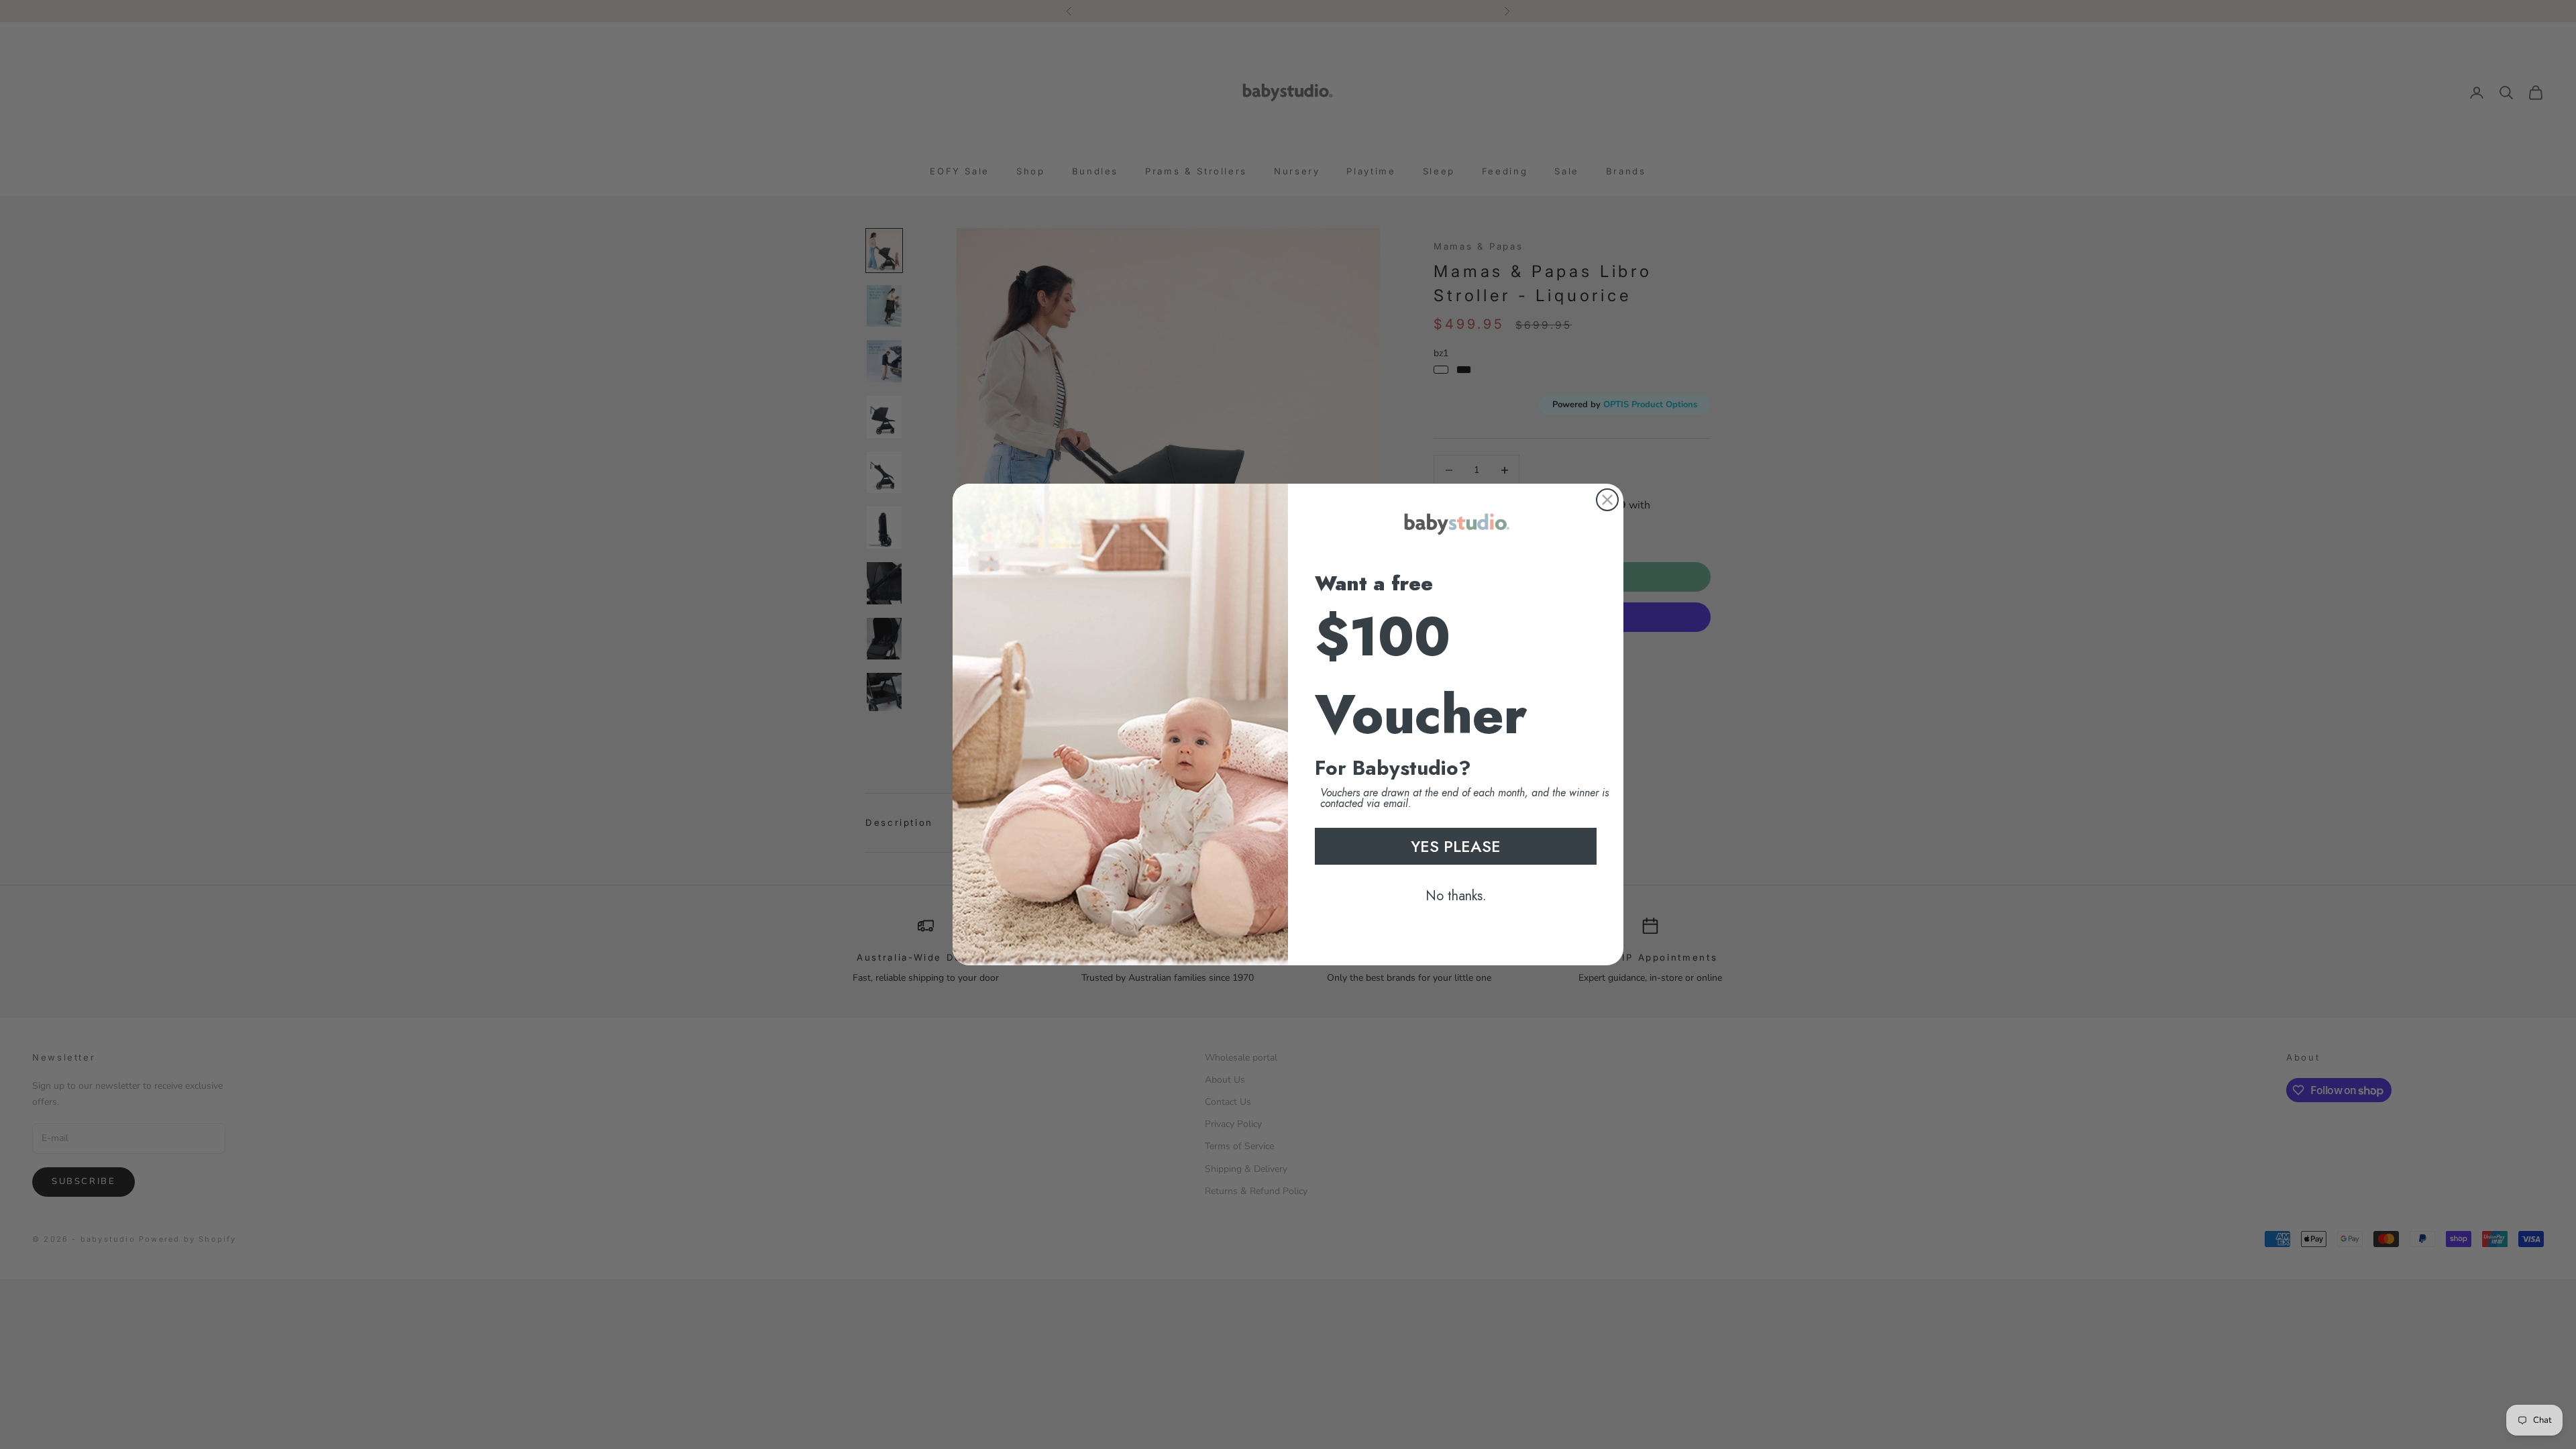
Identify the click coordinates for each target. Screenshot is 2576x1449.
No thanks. (1456, 896)
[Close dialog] (1607, 500)
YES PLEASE (1456, 846)
